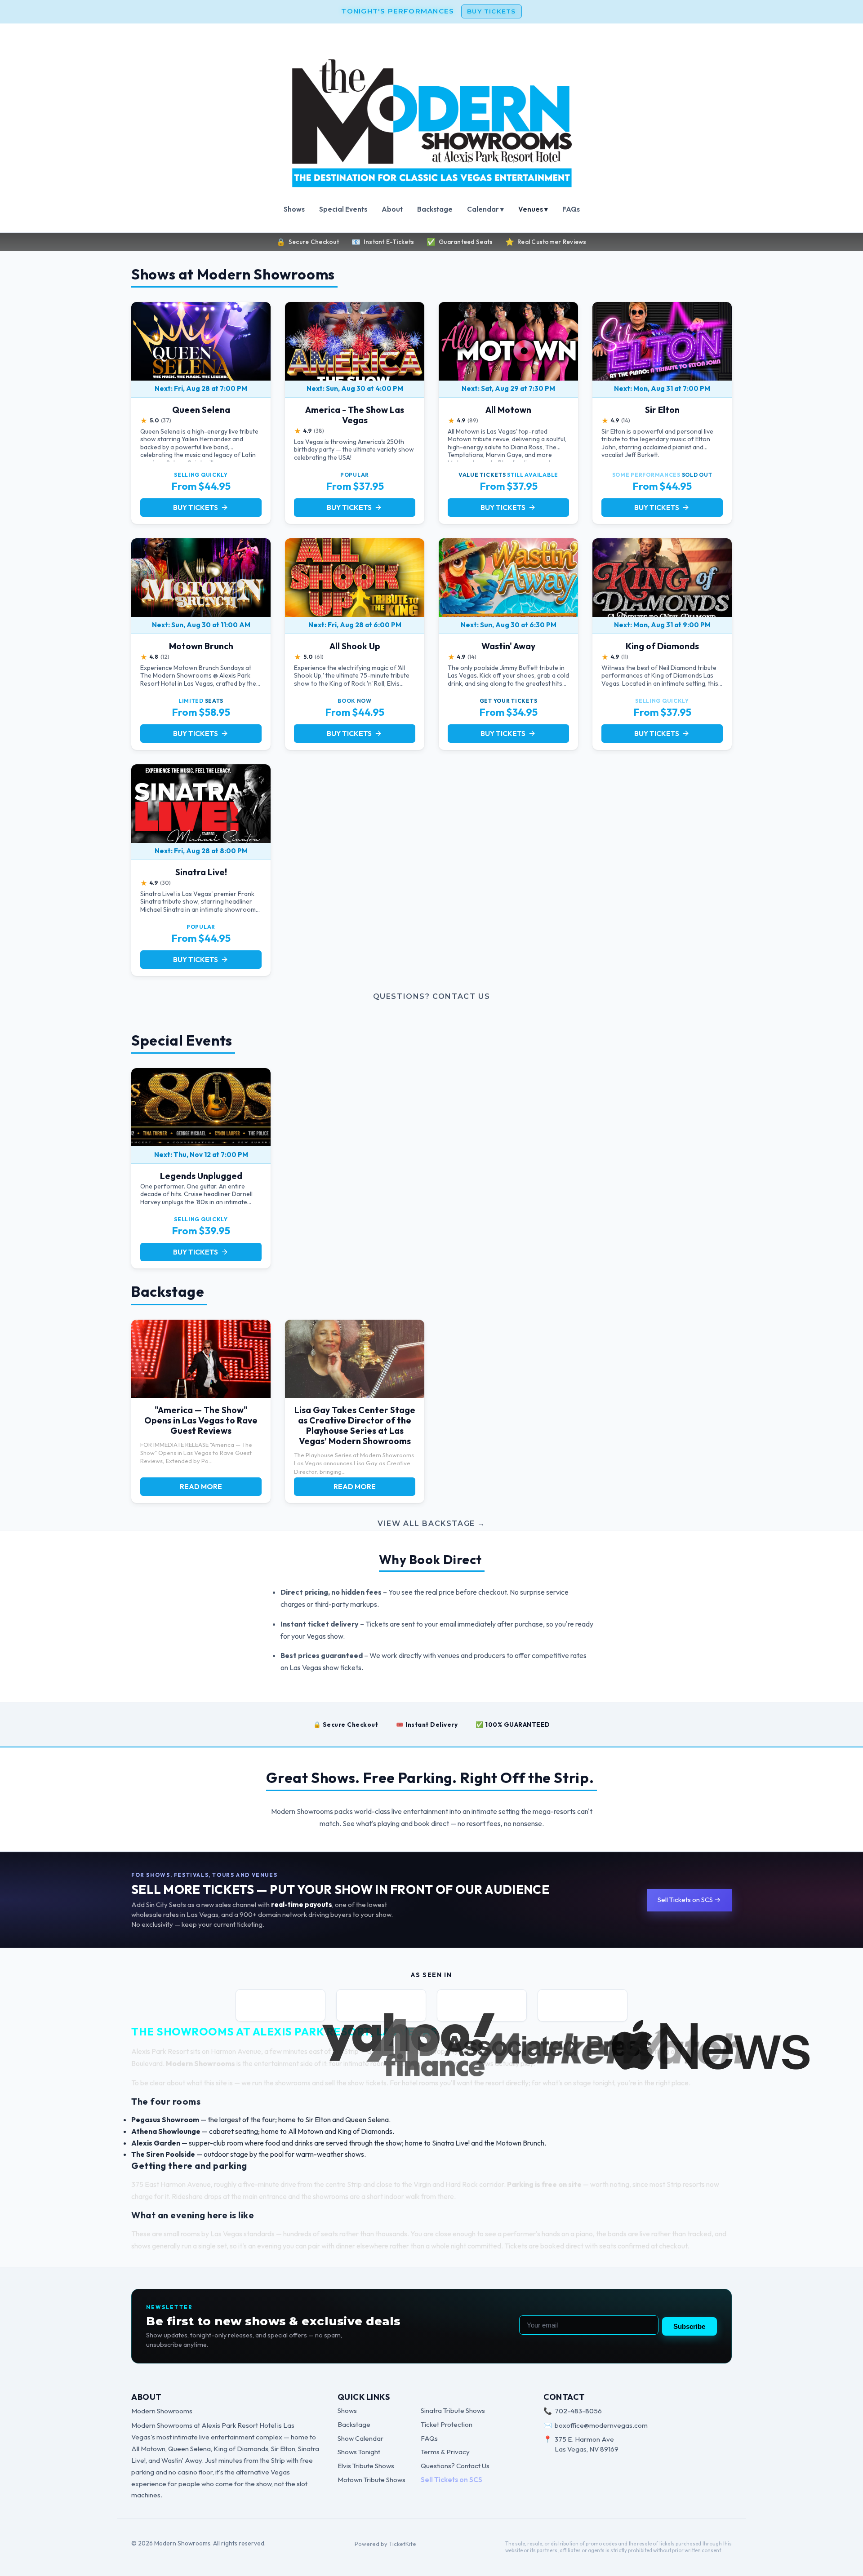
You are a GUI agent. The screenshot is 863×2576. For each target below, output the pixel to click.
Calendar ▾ (485, 209)
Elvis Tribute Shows (366, 2466)
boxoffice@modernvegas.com (601, 2425)
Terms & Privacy (445, 2452)
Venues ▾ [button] (533, 209)
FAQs (571, 209)
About (392, 209)
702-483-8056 (578, 2411)
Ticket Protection (447, 2424)
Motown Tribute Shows (371, 2480)
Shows (294, 209)
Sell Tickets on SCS (452, 2480)
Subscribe (689, 2326)
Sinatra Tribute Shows (453, 2410)
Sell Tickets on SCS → (689, 1900)
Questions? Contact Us (432, 996)
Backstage (435, 209)
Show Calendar (360, 2438)
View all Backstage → (431, 1523)
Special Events (343, 209)
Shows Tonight (359, 2452)
